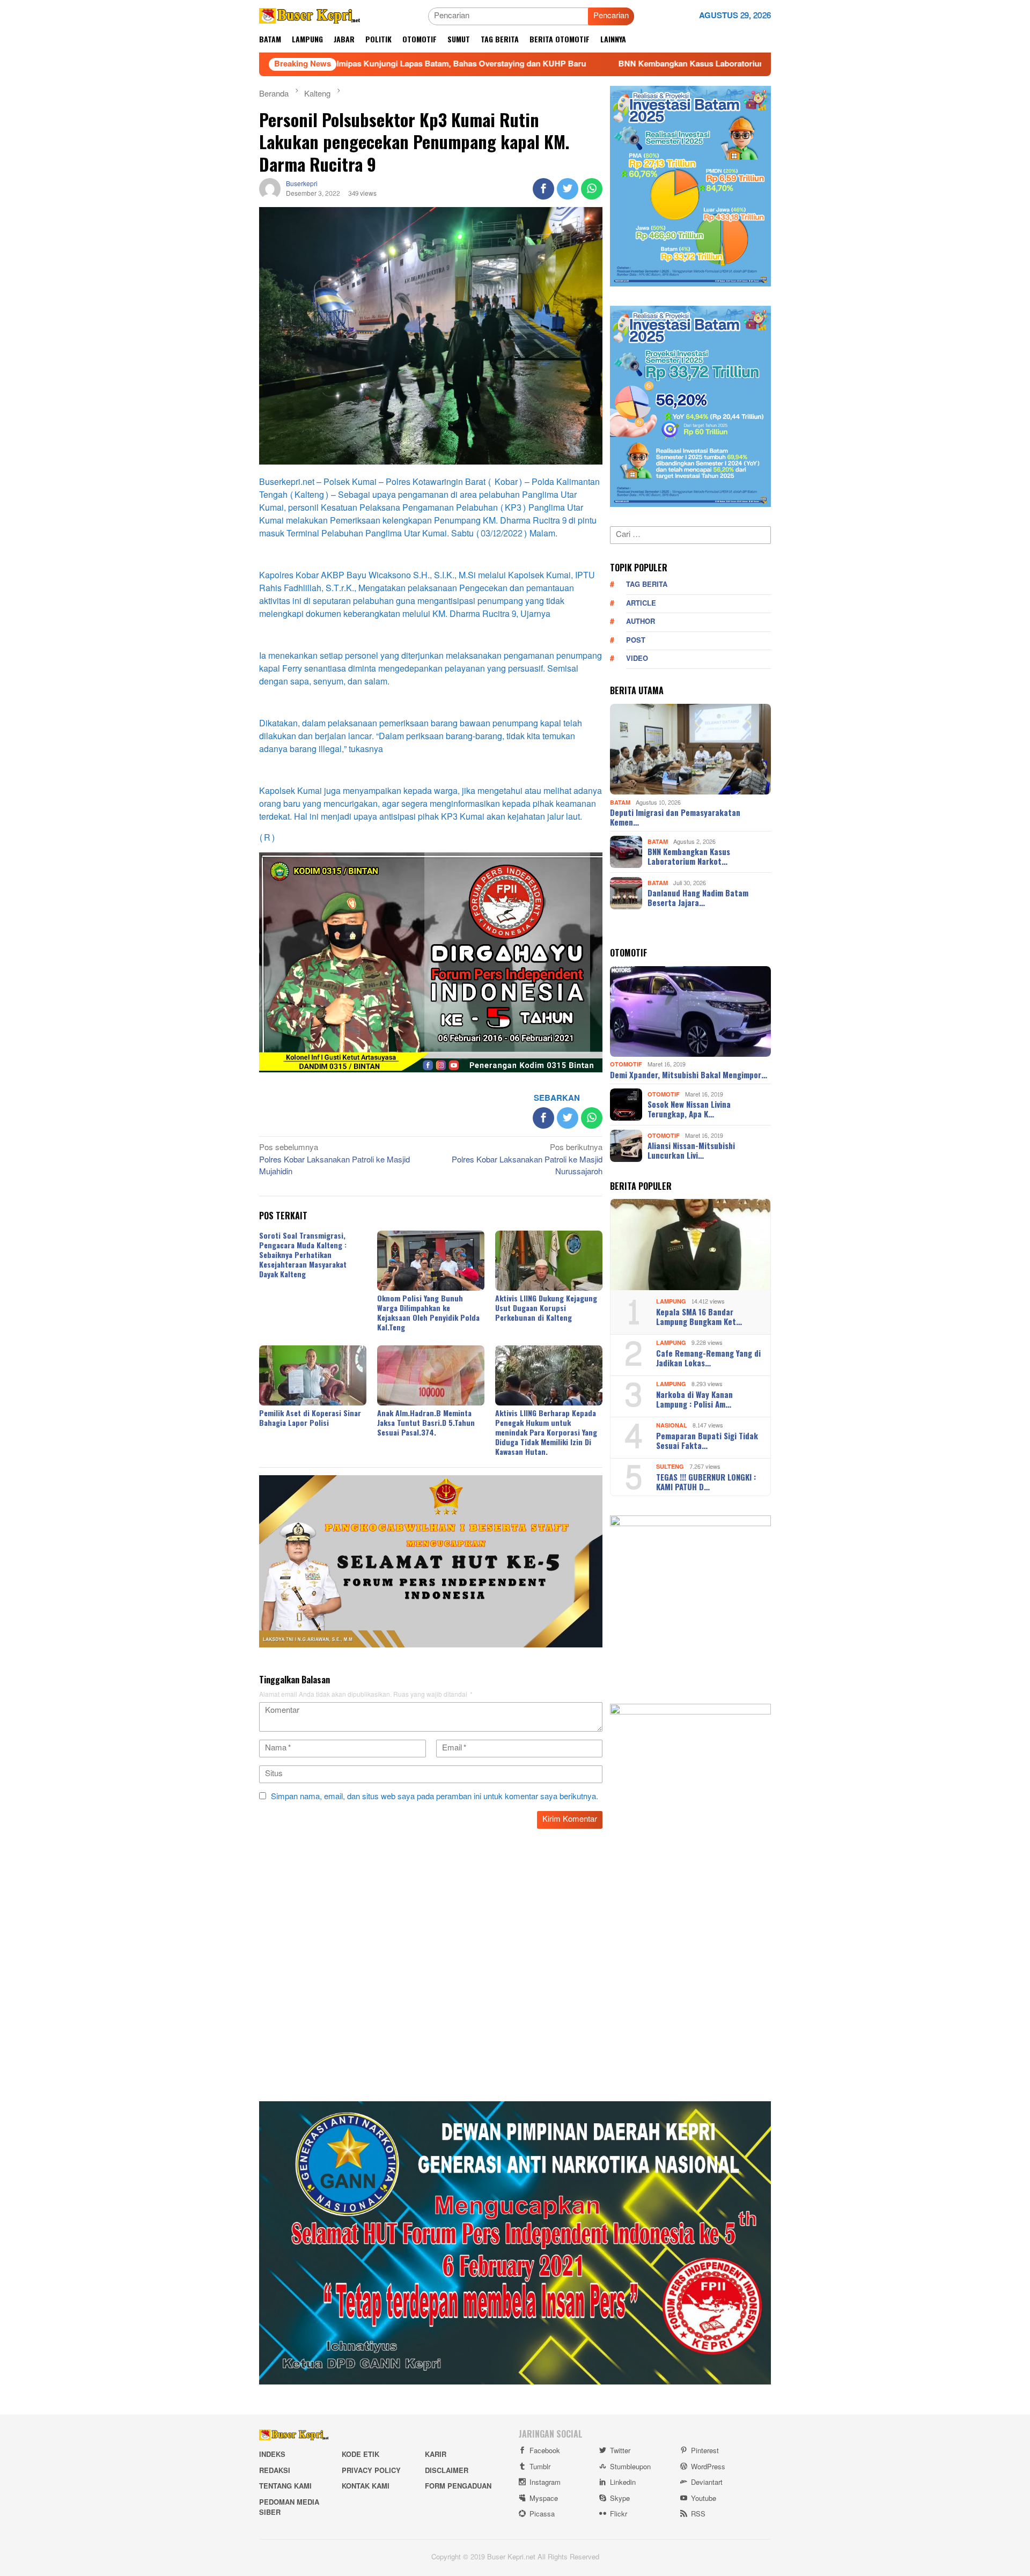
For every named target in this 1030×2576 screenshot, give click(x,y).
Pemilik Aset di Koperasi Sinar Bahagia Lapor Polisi (310, 1418)
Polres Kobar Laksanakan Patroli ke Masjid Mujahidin (334, 1161)
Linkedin (623, 2483)
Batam (620, 802)
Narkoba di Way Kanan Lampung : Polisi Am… (694, 1399)
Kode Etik (360, 2455)
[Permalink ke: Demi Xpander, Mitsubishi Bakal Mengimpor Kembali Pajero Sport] (690, 1012)
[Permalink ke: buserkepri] (270, 191)
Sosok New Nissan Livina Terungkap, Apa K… (689, 1109)
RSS (698, 2514)
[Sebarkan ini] (543, 189)
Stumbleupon (630, 2467)
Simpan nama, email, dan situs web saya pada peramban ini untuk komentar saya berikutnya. (435, 1797)
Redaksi (275, 2471)
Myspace (544, 2499)
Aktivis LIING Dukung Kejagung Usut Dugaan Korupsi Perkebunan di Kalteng (546, 1308)
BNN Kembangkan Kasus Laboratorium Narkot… (689, 856)
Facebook (545, 2451)
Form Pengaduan (458, 2486)
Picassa (542, 2514)
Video (637, 659)
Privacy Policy (371, 2471)
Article (641, 603)
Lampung (671, 1302)
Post (636, 641)
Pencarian (611, 16)
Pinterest (705, 2451)
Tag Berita (647, 585)
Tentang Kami (285, 2486)
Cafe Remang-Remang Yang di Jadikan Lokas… (708, 1358)
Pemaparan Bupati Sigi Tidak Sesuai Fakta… (707, 1440)
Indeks (272, 2455)
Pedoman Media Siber (289, 2508)
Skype (620, 2499)
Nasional (672, 1426)
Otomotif (626, 1065)
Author (641, 622)
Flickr (619, 2514)
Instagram (545, 2483)
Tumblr (540, 2467)
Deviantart (707, 2483)
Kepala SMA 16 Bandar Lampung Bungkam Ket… (699, 1316)
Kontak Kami (366, 2486)
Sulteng (670, 1467)
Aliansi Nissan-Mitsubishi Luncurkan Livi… (691, 1150)
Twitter (620, 2451)
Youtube (704, 2499)
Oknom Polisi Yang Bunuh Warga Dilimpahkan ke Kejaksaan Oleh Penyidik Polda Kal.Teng (428, 1312)
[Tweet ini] (568, 189)
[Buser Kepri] (310, 19)
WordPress (708, 2467)
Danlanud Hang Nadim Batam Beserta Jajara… (698, 897)
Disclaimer (447, 2471)
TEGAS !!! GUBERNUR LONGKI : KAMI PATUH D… (706, 1482)
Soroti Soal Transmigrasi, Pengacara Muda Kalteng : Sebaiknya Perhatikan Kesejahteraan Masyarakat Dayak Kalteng (303, 1254)
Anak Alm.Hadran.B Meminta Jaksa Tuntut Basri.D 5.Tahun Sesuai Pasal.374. (426, 1422)
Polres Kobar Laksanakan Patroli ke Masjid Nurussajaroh (527, 1161)
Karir (436, 2455)
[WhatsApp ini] (592, 189)
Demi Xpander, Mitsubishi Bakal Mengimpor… (689, 1074)
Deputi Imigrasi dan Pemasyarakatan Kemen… (675, 817)
